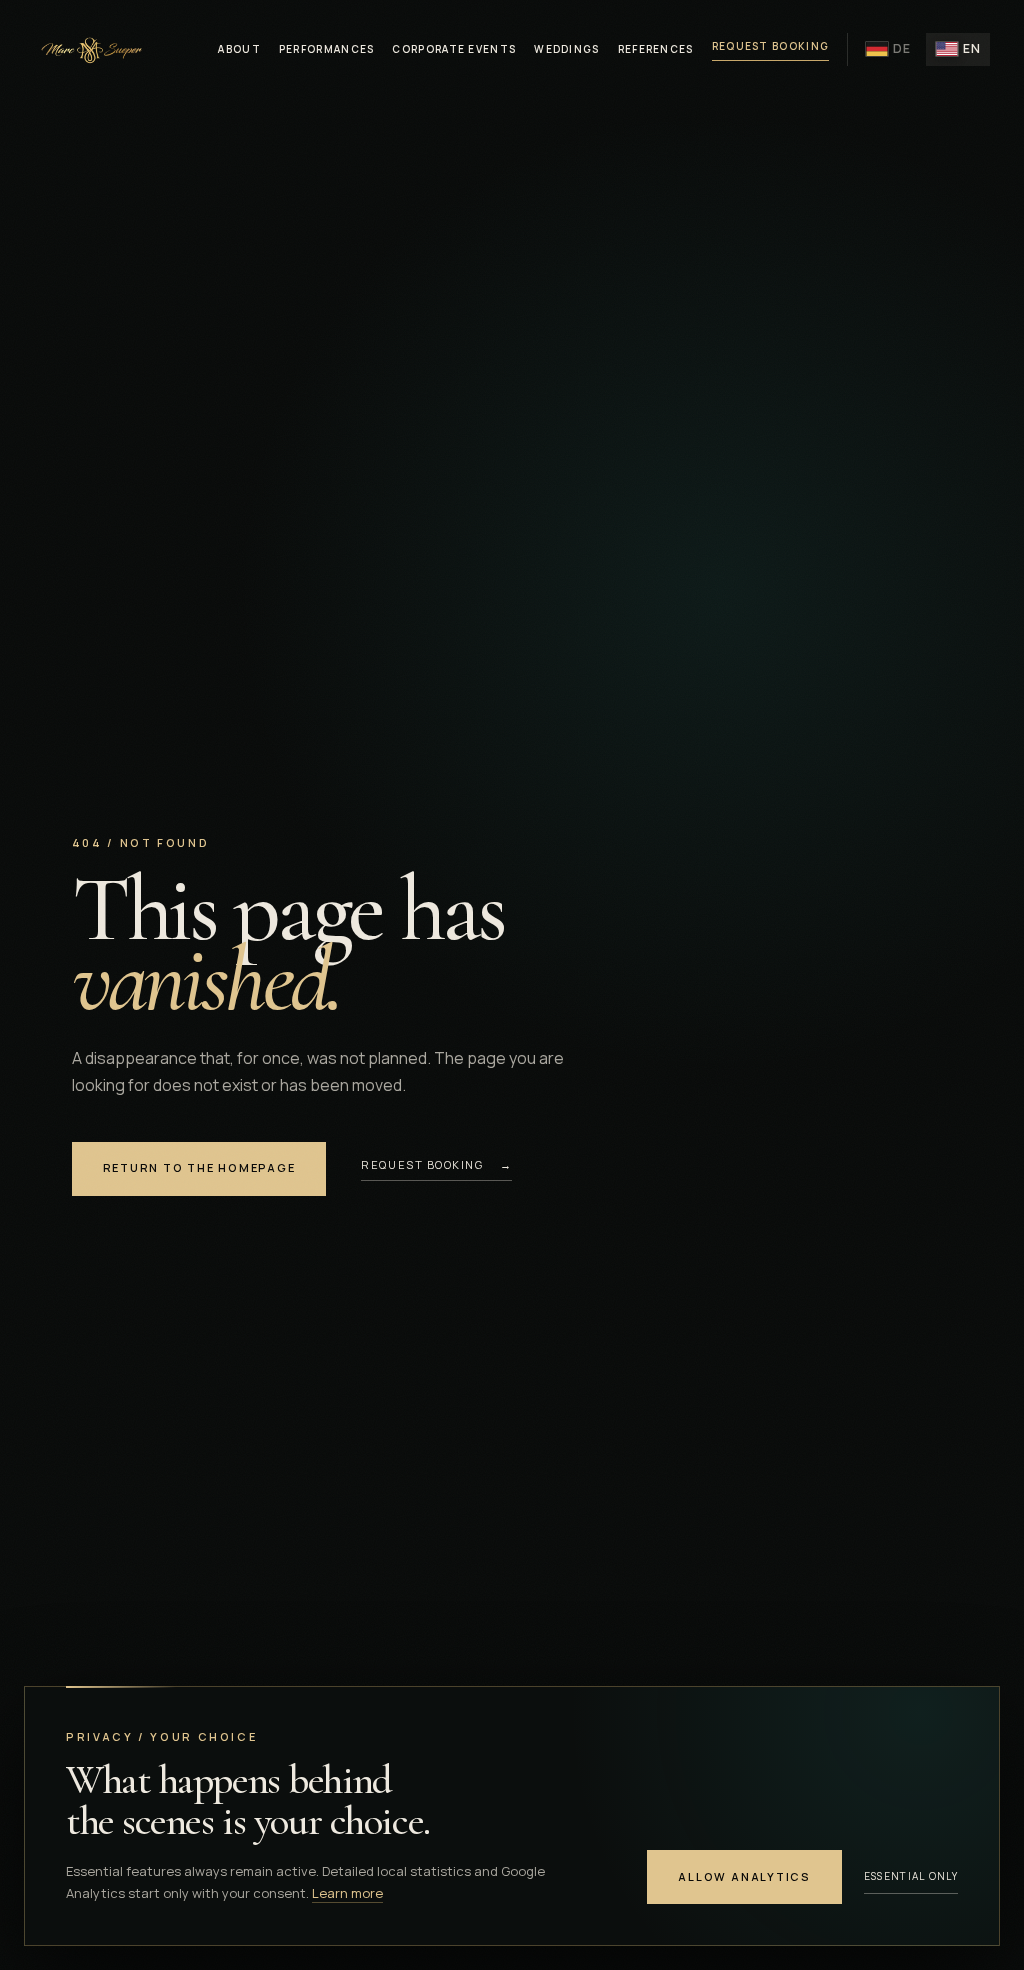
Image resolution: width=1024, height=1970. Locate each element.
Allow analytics (744, 1876)
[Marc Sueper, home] (90, 49)
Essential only (911, 1876)
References (656, 49)
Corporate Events (454, 49)
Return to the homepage (199, 1167)
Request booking (771, 46)
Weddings (566, 49)
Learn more (347, 1893)
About (239, 49)
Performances (327, 49)
